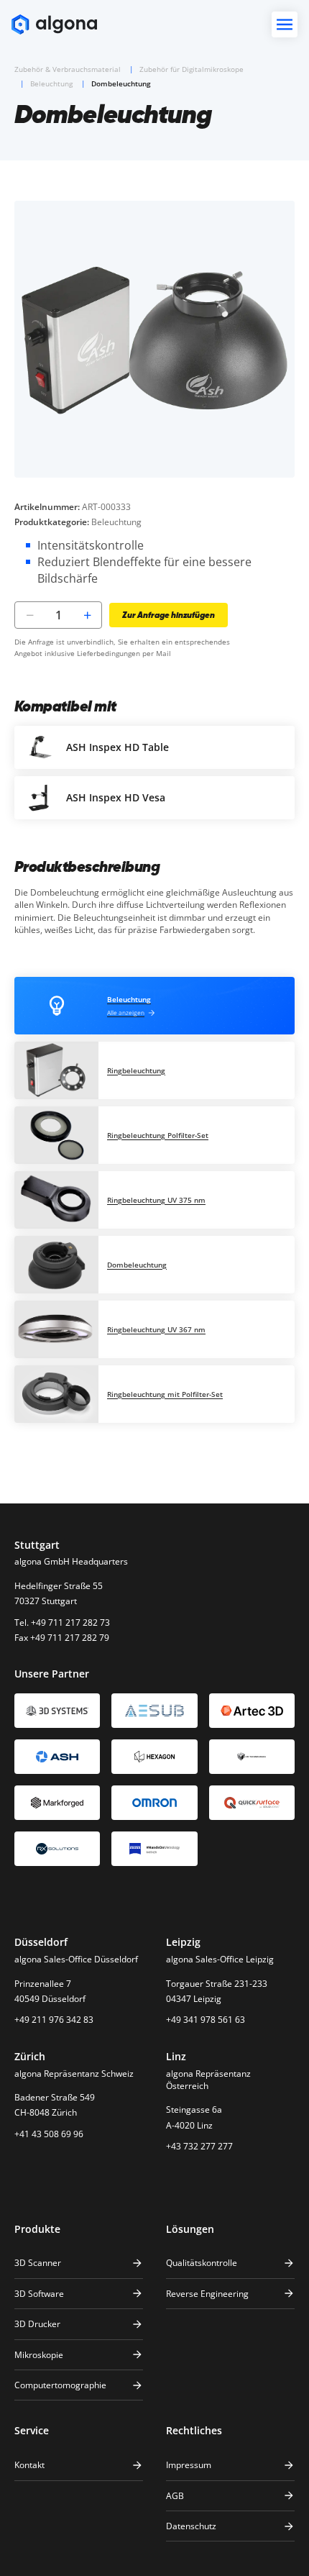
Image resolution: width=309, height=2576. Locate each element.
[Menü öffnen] (285, 24)
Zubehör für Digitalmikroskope (192, 69)
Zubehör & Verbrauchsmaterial (68, 69)
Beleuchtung (51, 83)
